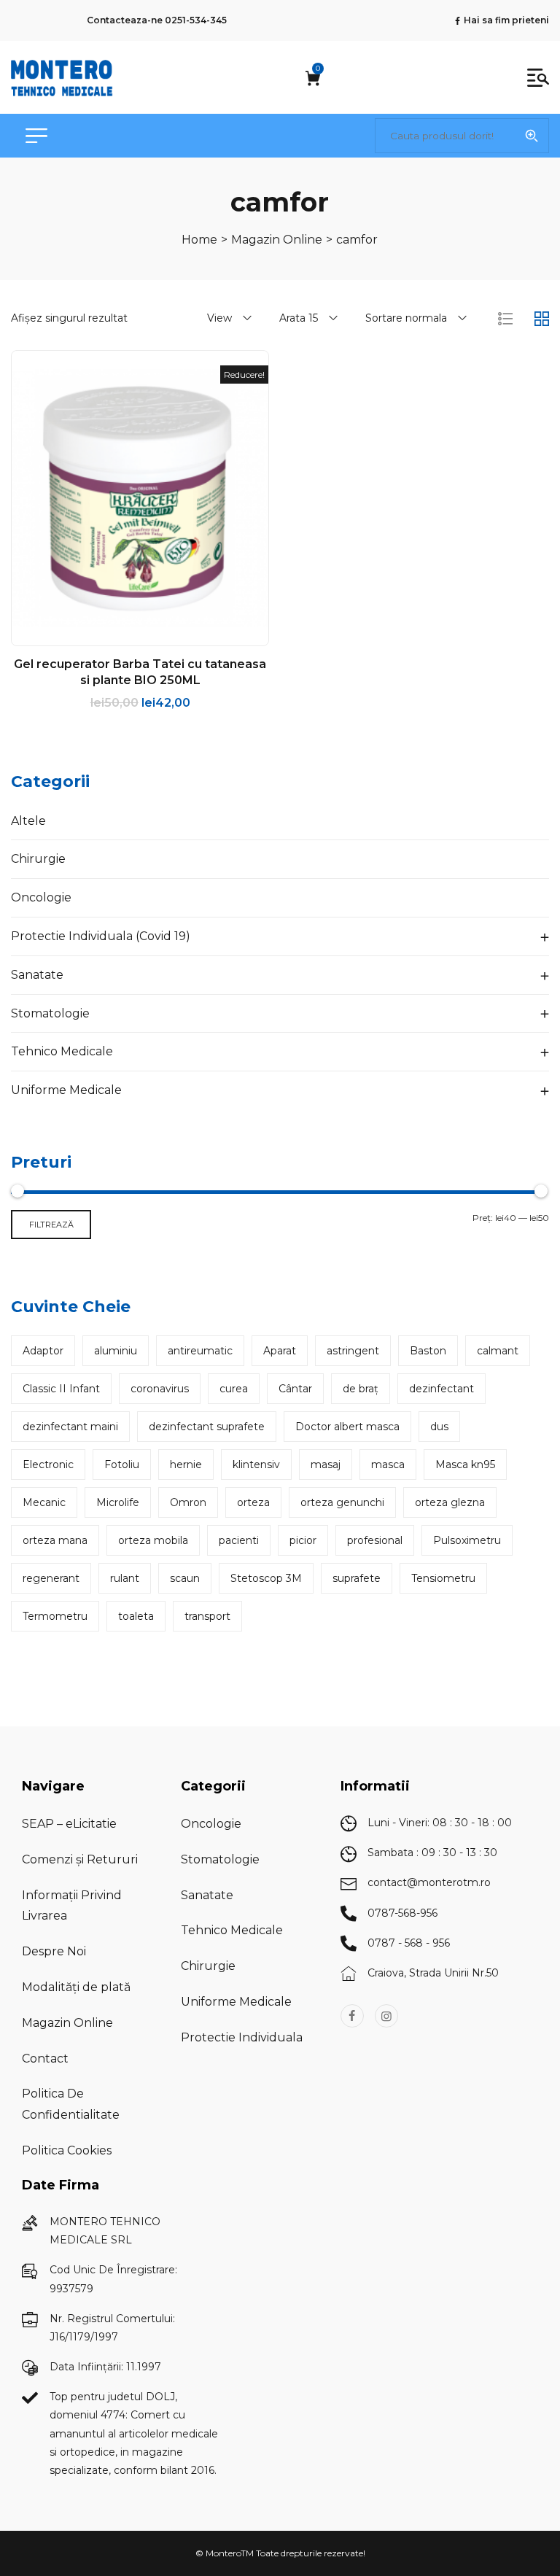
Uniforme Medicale (66, 1090)
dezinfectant (442, 1389)
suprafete (357, 1578)
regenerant (51, 1578)
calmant (498, 1351)
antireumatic (200, 1351)
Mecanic (44, 1502)
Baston (428, 1351)
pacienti (239, 1540)
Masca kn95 (465, 1464)
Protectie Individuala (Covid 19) (101, 936)
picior (303, 1540)
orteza (253, 1502)
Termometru (55, 1616)
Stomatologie (50, 1013)
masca (388, 1464)
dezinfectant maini (70, 1427)
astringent (353, 1351)
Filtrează (51, 1225)
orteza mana (55, 1540)
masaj (326, 1464)
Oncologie (41, 897)
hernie (186, 1464)
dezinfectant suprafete (207, 1427)
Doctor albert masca (347, 1427)
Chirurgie (38, 859)
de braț (361, 1389)
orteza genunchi (342, 1502)
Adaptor (43, 1351)
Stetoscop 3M (266, 1578)
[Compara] (171, 634)
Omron (188, 1502)
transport (207, 1616)
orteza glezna (450, 1502)
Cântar (295, 1389)
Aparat (280, 1351)
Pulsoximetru (467, 1540)
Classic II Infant (61, 1389)
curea (234, 1389)
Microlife (118, 1502)
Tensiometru (443, 1578)
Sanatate (37, 975)
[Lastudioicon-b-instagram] (386, 2016)
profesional (375, 1540)
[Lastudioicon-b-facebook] (352, 2016)
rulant (125, 1578)
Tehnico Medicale (62, 1051)
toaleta (136, 1616)
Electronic (48, 1464)
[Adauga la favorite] (140, 634)
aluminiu (116, 1351)
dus (439, 1427)
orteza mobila (153, 1540)
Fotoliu (122, 1464)
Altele (28, 821)
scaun (185, 1578)
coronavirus (160, 1389)
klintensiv (256, 1464)
